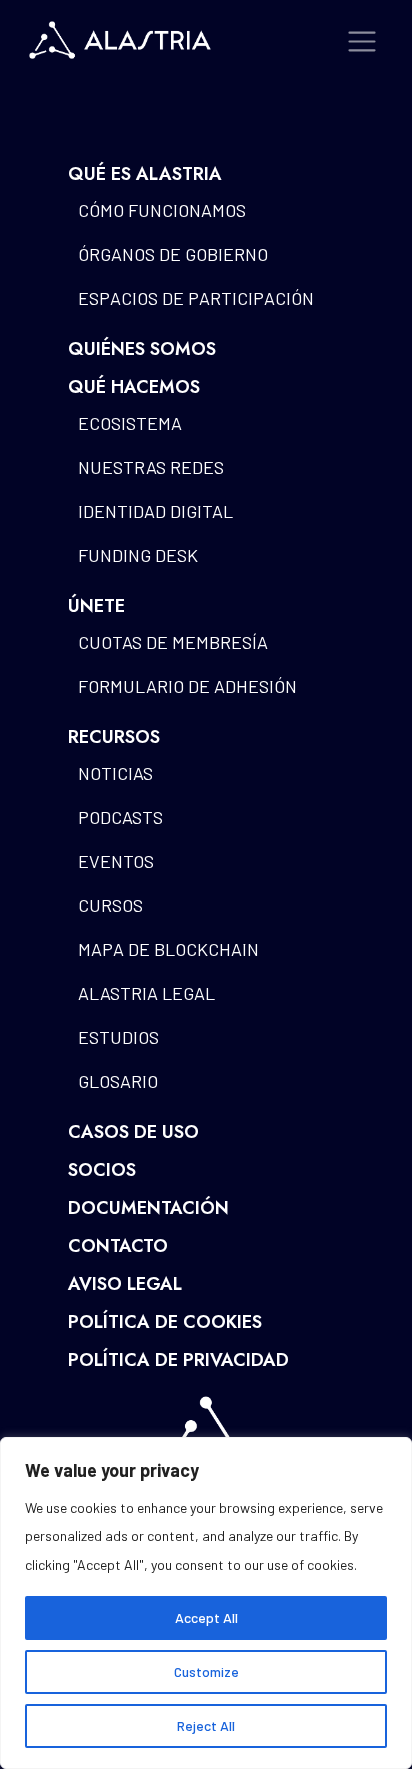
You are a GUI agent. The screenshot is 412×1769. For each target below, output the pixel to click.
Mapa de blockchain (168, 949)
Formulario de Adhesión (187, 686)
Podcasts (120, 817)
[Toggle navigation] (362, 41)
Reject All (206, 1725)
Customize (206, 1671)
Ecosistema (130, 423)
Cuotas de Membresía (173, 642)
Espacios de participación (196, 298)
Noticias (115, 773)
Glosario (118, 1081)
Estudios (118, 1037)
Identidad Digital (155, 511)
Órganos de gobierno (173, 254)
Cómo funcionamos (162, 210)
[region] (206, 1603)
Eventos (116, 861)
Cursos (110, 905)
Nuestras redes (151, 467)
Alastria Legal (146, 993)
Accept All (206, 1617)
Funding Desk (138, 555)
